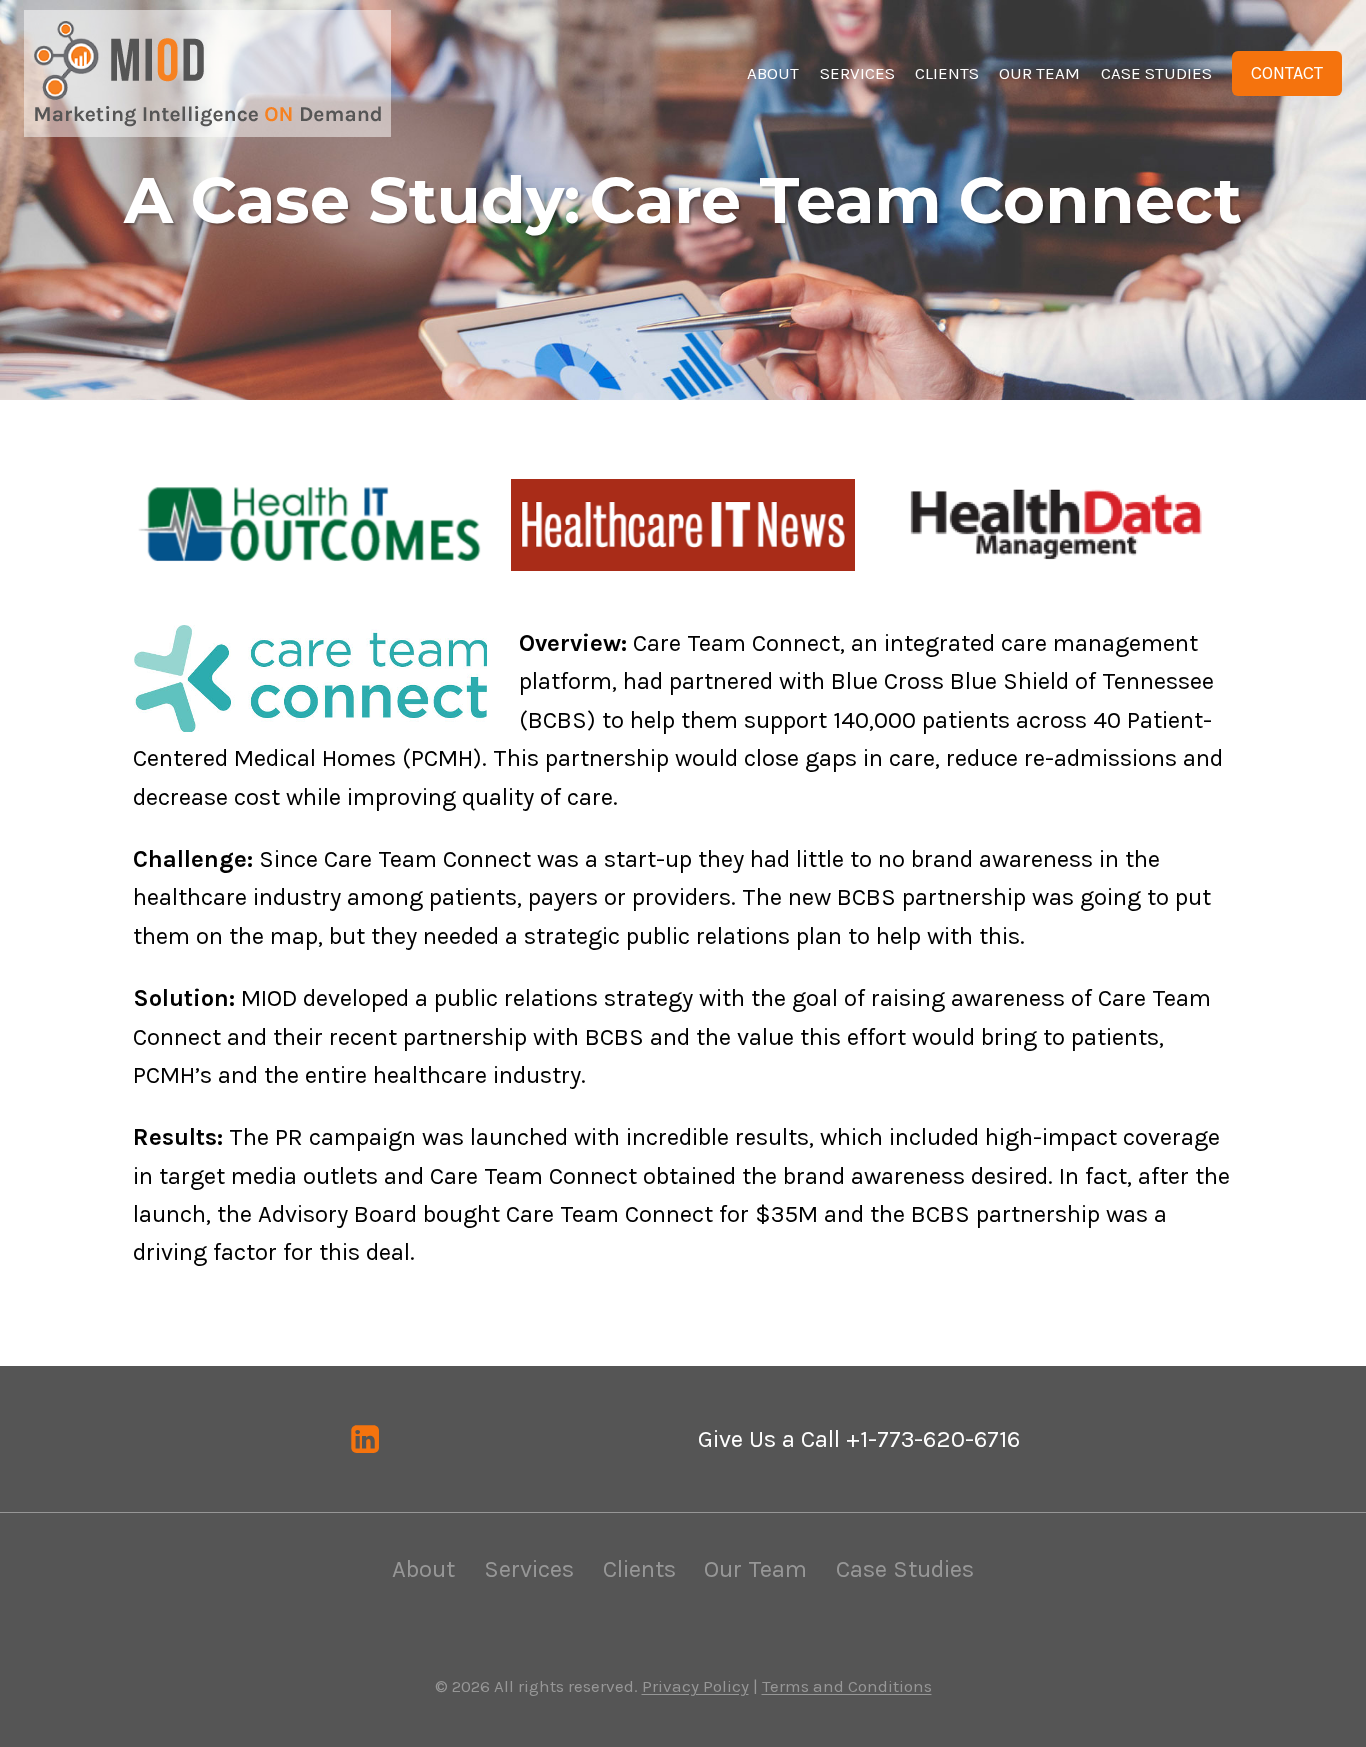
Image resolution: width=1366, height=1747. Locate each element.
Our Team (1039, 73)
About (773, 73)
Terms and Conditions (847, 1686)
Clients (947, 73)
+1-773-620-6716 (933, 1439)
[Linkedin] (365, 1439)
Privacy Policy (695, 1686)
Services (857, 73)
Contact (1287, 73)
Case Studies (1156, 73)
